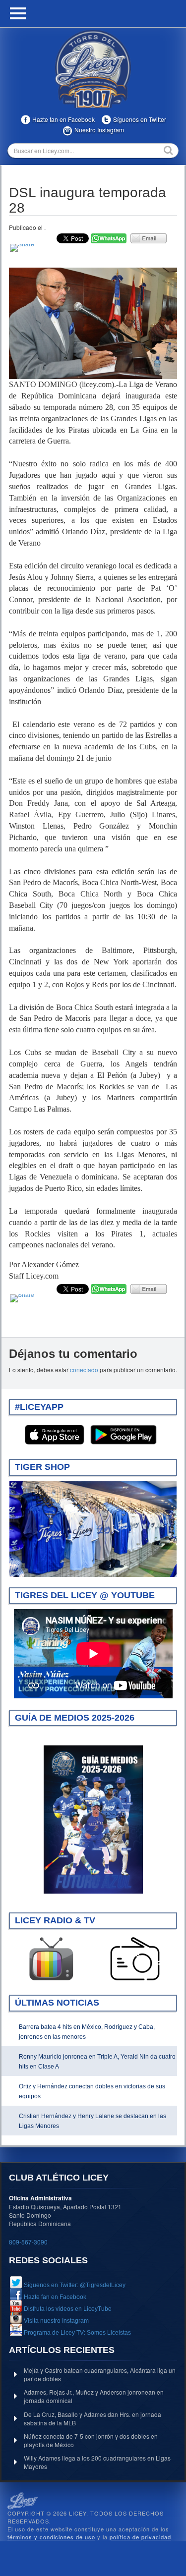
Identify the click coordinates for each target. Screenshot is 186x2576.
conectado (84, 1370)
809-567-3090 (28, 2242)
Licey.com (93, 69)
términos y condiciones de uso (51, 2537)
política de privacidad (140, 2537)
